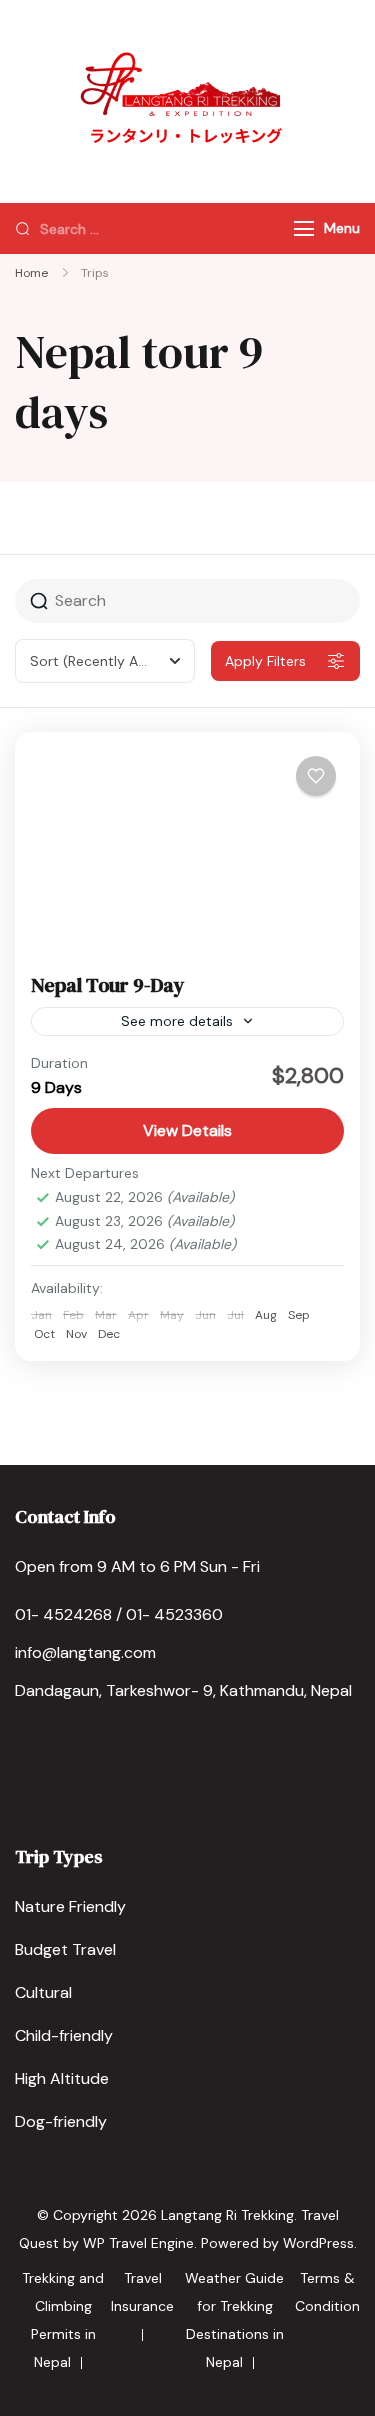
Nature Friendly (70, 1906)
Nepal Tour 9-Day (108, 985)
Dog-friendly (61, 2121)
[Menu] (304, 228)
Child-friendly (64, 2035)
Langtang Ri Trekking (227, 2215)
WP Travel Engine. (140, 2243)
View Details (187, 1130)
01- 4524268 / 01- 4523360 (119, 1614)
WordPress (318, 2243)
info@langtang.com (85, 1652)
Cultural (43, 1992)
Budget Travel (65, 1949)
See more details (177, 1021)
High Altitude (62, 2078)
